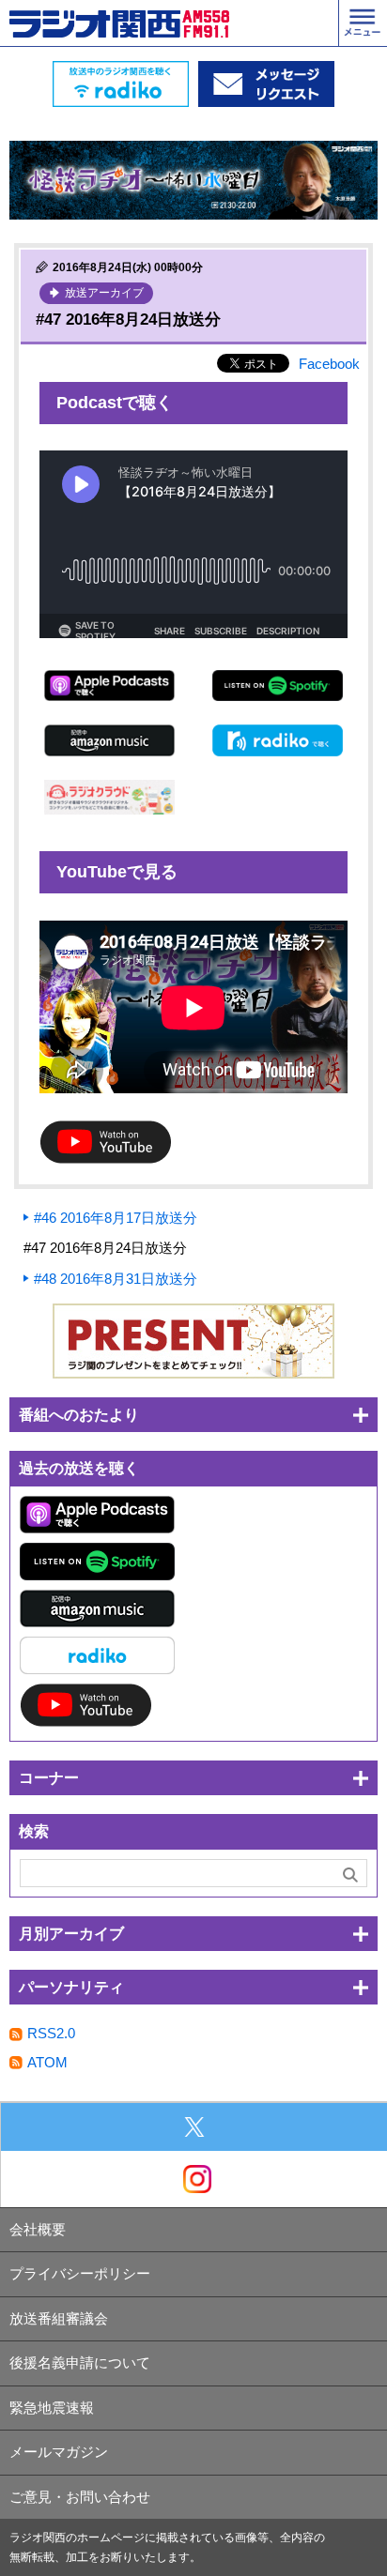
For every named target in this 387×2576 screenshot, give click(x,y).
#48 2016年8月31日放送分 (116, 1279)
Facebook (329, 364)
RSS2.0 (51, 2033)
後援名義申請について (80, 2363)
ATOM (47, 2062)
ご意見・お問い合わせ (80, 2497)
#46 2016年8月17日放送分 (116, 1218)
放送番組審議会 (59, 2318)
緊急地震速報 (52, 2408)
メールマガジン (59, 2452)
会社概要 (38, 2229)
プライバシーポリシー (80, 2273)
